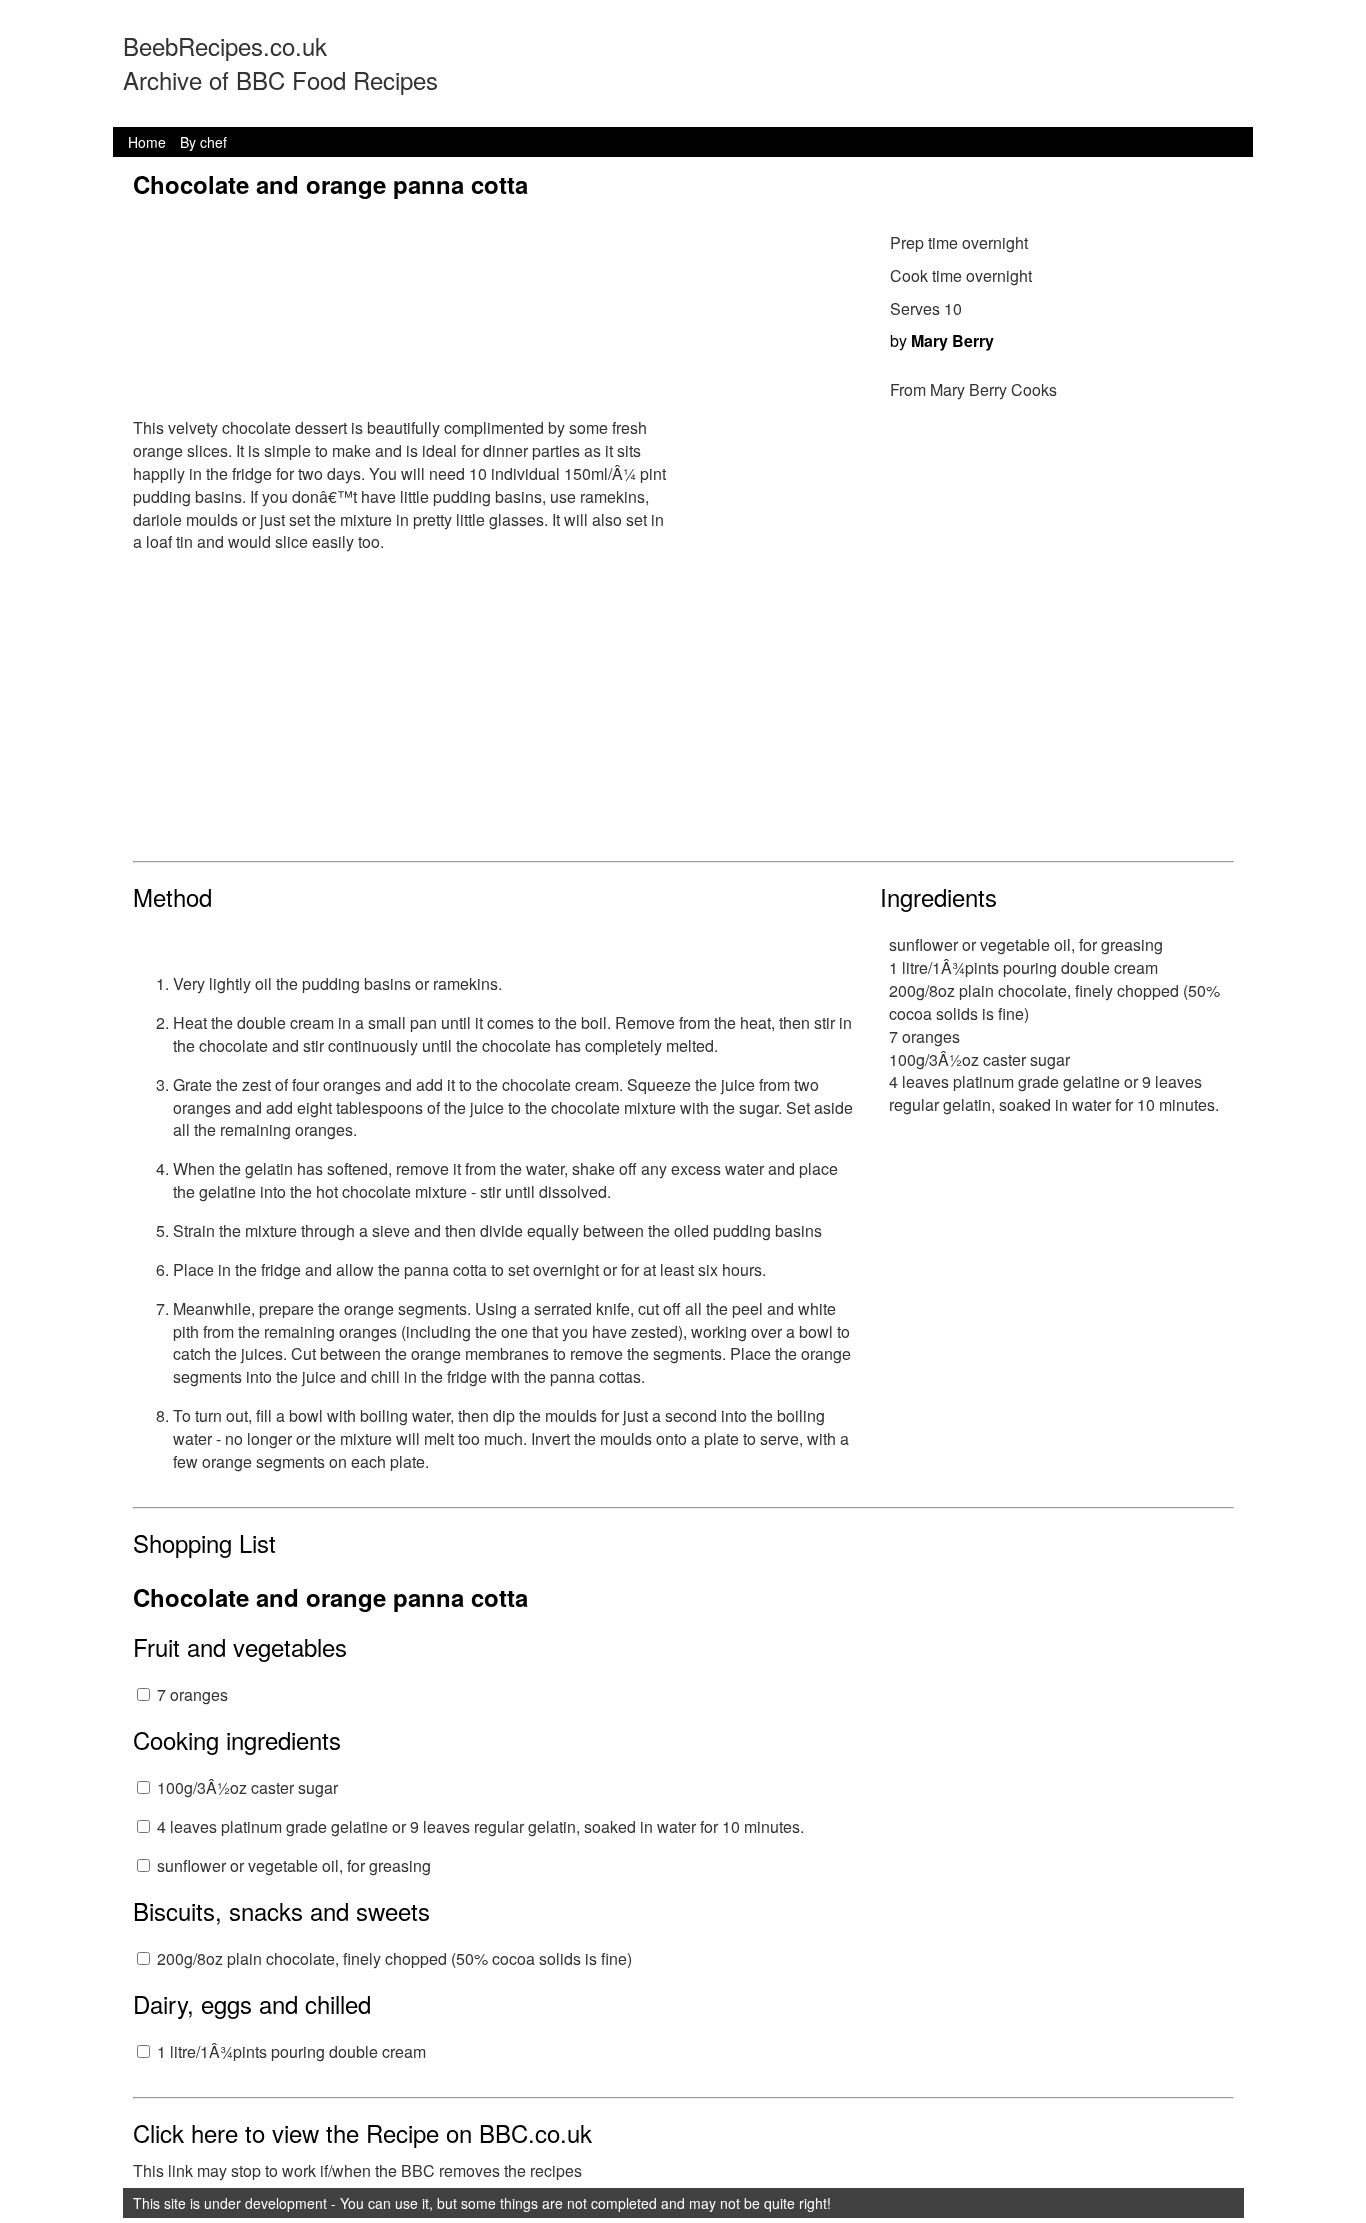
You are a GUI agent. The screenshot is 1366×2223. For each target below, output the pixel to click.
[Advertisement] (683, 711)
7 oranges (192, 1694)
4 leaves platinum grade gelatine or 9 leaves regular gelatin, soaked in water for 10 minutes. (480, 1826)
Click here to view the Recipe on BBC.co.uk (362, 2132)
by (942, 340)
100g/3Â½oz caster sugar (247, 1787)
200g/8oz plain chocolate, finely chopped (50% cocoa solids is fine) (394, 1958)
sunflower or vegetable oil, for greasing (294, 1865)
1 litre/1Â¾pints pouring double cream (291, 2051)
